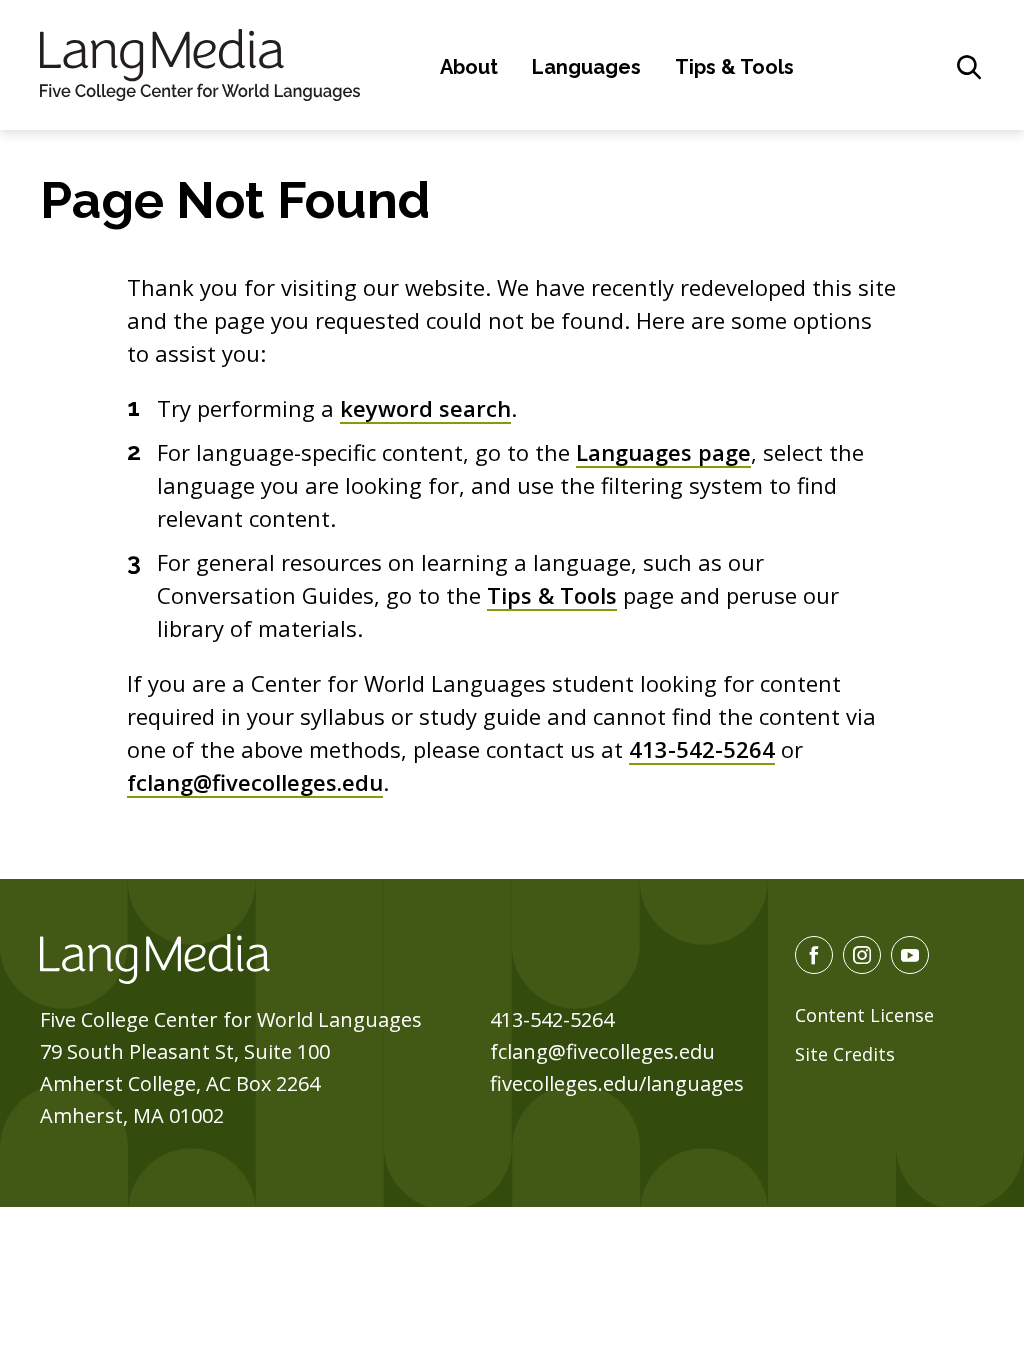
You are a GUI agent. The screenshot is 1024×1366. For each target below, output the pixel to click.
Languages (586, 67)
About (469, 67)
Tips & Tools (734, 67)
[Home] (200, 62)
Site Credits (845, 1054)
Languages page (663, 452)
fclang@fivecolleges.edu (255, 782)
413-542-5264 (702, 749)
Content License (864, 1015)
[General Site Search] (969, 67)
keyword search (425, 408)
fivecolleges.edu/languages (617, 1083)
